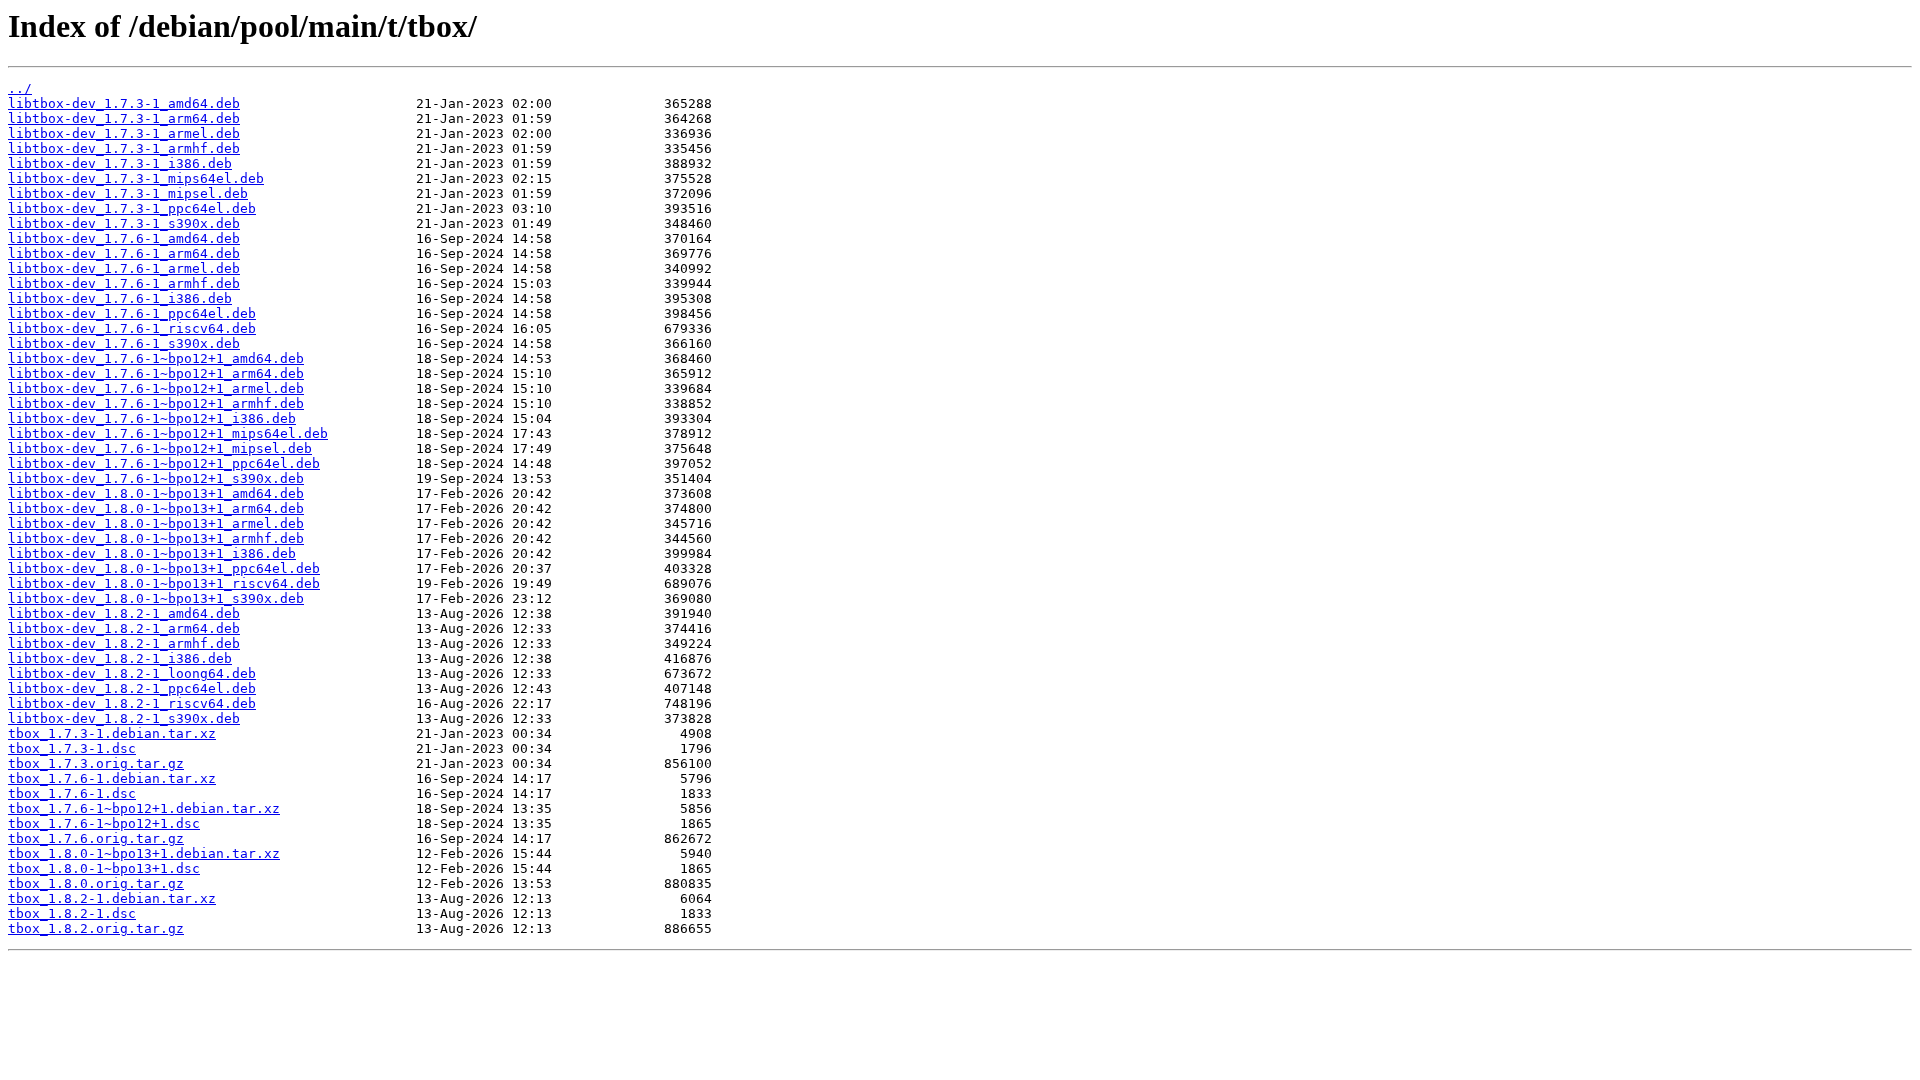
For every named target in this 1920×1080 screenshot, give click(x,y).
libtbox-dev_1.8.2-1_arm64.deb (124, 628)
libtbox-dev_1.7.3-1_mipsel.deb (128, 193)
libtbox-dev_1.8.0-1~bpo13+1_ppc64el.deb (164, 568)
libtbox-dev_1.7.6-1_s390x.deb (124, 343)
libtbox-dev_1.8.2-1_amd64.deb (124, 613)
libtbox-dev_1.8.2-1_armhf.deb (124, 643)
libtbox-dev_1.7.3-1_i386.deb (120, 163)
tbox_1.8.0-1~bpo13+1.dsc (104, 868)
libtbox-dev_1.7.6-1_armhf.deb (124, 283)
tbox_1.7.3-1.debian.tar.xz (112, 733)
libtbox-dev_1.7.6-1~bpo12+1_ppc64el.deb (164, 463)
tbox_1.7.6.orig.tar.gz (96, 838)
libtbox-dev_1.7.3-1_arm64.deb (124, 118)
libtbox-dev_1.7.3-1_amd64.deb (124, 103)
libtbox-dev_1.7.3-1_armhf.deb (124, 148)
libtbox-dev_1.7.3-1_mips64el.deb (136, 178)
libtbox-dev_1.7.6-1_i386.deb (120, 298)
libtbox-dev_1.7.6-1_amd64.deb (124, 238)
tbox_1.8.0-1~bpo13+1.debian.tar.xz (144, 853)
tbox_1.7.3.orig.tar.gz (96, 763)
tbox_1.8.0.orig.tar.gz (96, 883)
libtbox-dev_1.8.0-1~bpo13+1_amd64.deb (156, 493)
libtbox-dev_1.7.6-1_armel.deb (124, 268)
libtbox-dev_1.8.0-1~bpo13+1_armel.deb (156, 523)
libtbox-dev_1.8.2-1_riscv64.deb (132, 703)
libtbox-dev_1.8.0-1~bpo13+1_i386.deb (152, 553)
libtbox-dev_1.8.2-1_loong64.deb (132, 673)
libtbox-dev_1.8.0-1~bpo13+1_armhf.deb (156, 538)
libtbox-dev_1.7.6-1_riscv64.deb (132, 328)
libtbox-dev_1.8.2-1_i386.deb (120, 658)
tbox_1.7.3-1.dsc (72, 748)
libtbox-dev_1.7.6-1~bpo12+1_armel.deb (156, 388)
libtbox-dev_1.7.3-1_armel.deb (124, 133)
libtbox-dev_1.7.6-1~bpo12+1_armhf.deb (156, 403)
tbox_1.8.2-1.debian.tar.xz (112, 898)
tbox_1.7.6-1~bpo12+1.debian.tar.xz (144, 808)
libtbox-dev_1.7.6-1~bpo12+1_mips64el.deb (168, 433)
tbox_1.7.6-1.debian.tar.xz (112, 778)
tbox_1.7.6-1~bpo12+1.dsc (104, 823)
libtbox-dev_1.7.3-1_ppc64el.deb (132, 208)
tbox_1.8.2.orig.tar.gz (96, 928)
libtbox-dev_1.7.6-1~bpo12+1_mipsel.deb (160, 448)
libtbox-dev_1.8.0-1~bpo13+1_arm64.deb (156, 508)
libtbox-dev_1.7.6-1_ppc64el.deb (132, 313)
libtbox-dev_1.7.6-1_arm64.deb (124, 253)
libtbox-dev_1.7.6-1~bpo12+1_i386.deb (152, 418)
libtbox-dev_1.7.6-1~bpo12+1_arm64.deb (156, 373)
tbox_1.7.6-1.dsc (72, 793)
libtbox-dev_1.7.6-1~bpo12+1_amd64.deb (156, 358)
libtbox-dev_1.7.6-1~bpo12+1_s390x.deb (156, 478)
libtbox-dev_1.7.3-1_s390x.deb (124, 223)
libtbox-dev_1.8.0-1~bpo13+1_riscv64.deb (164, 583)
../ (20, 88)
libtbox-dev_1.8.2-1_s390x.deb (124, 718)
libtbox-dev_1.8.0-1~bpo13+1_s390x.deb (156, 598)
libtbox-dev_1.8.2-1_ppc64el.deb (132, 688)
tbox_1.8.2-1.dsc (72, 913)
